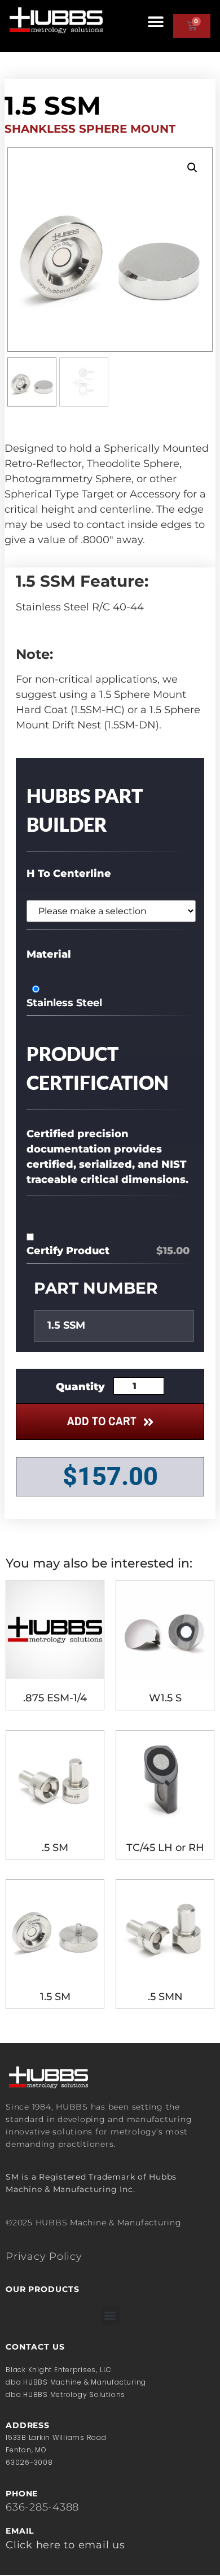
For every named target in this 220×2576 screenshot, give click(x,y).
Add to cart (102, 1421)
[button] (156, 22)
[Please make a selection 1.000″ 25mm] (108, 911)
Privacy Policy (44, 2256)
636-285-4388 (42, 2507)
